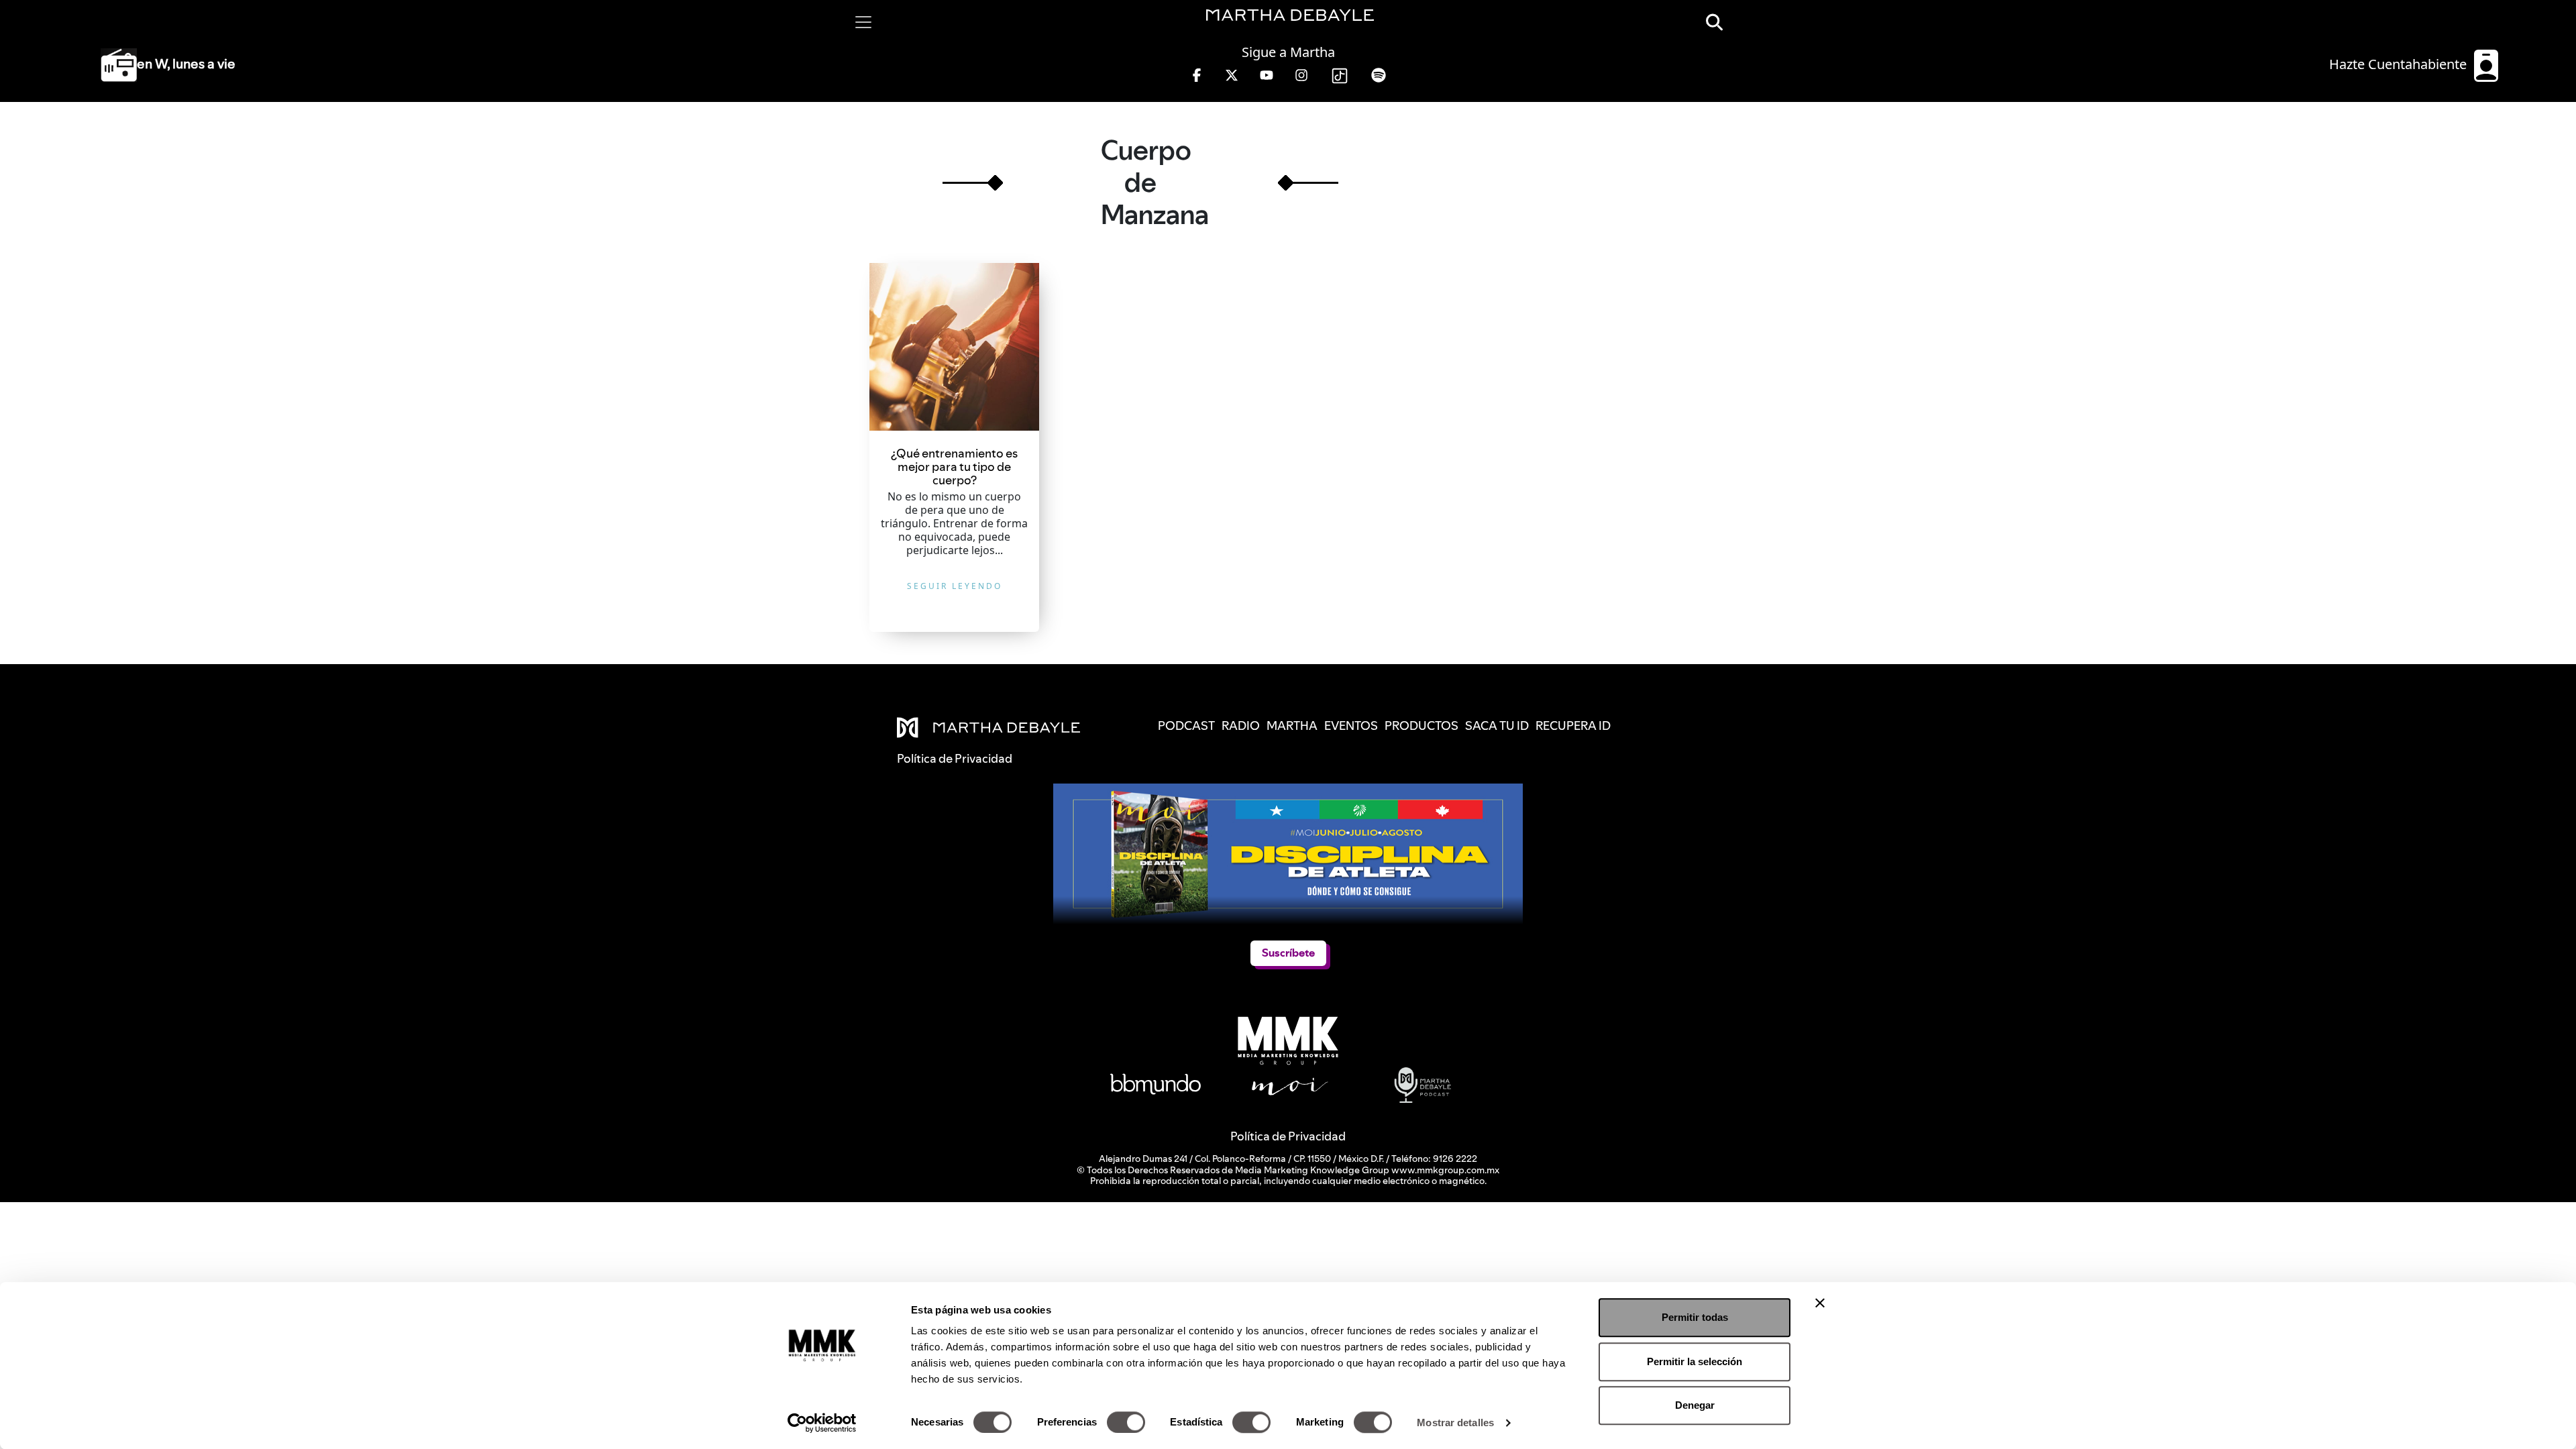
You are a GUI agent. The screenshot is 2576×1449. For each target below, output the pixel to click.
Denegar (1695, 1405)
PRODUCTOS (1421, 726)
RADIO (1241, 726)
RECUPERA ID (1573, 726)
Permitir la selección (1695, 1361)
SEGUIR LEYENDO (955, 586)
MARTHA (1292, 726)
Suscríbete (1288, 953)
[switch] (1126, 1422)
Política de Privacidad (1288, 1136)
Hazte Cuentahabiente (2400, 64)
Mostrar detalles (1455, 1423)
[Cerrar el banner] (1820, 1303)
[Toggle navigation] (863, 22)
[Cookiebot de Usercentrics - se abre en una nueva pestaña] (822, 1423)
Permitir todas (1695, 1317)
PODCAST (1186, 726)
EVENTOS (1351, 726)
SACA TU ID (1497, 726)
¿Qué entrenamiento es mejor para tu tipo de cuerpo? (954, 467)
